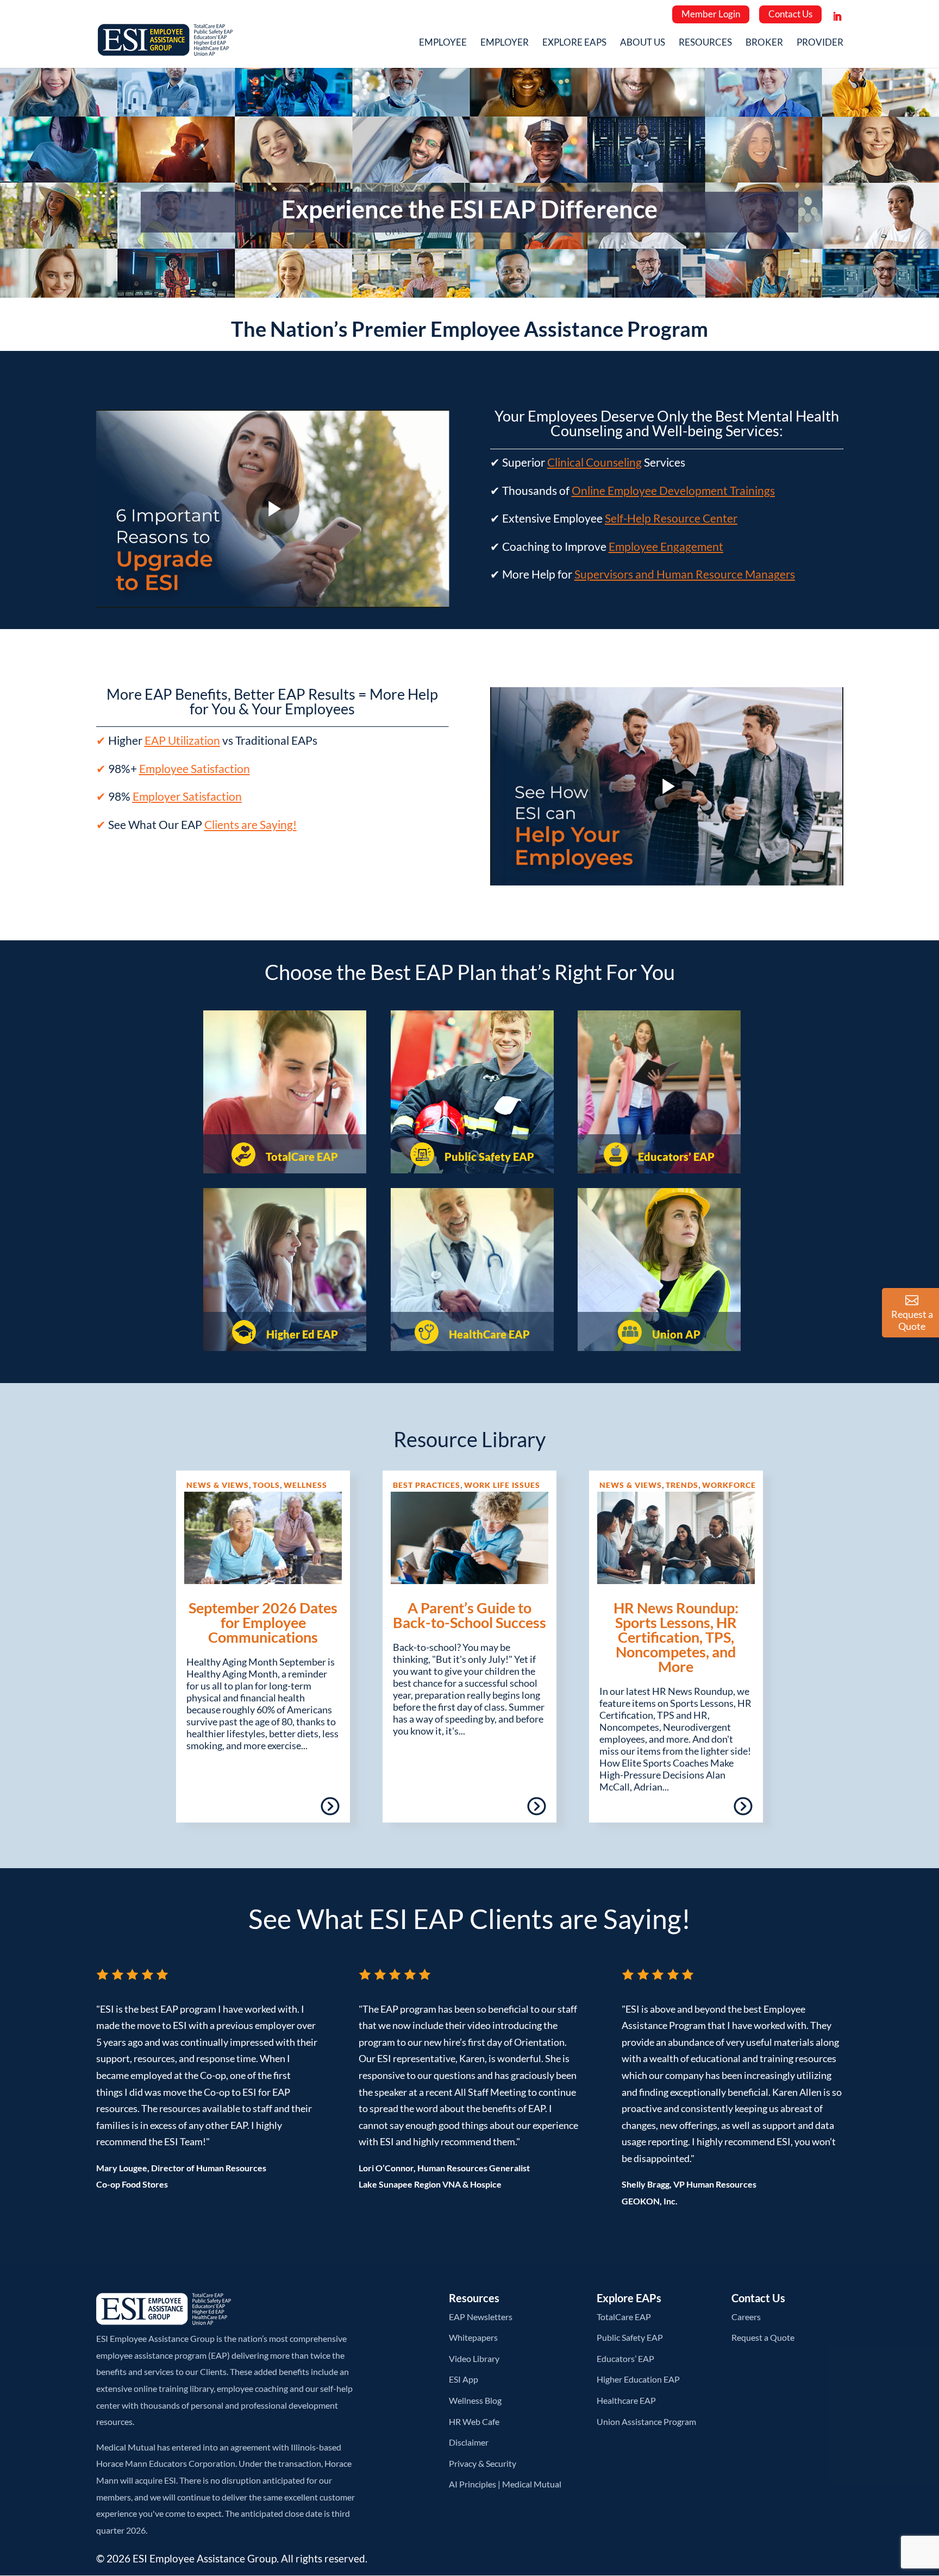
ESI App (464, 2379)
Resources (705, 43)
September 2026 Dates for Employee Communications (263, 1622)
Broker (764, 43)
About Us (643, 43)
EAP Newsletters (481, 2317)
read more (299, 1810)
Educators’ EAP (675, 1157)
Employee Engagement (666, 546)
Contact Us (790, 14)
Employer (505, 43)
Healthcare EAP (626, 2400)
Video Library (474, 2358)
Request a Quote (763, 2337)
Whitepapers (473, 2337)
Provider (820, 43)
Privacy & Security (483, 2463)
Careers (746, 2317)
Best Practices (427, 1485)
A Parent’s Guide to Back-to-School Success (469, 1615)
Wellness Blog (475, 2400)
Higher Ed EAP (301, 1334)
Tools (266, 1485)
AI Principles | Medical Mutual (505, 2484)
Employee (443, 43)
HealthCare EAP (488, 1334)
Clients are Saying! (251, 824)
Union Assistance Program (646, 2421)
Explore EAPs (574, 43)
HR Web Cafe (474, 2421)
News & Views (218, 1485)
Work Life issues (502, 1485)
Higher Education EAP (638, 2379)
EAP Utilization (182, 740)
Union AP (675, 1334)
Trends (682, 1485)
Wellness (305, 1485)
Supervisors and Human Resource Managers (685, 574)
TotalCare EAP (301, 1157)
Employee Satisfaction (195, 768)
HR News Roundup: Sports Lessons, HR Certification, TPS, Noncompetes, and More (676, 1637)
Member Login (711, 14)
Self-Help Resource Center (671, 518)
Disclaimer (469, 2442)
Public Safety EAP (488, 1157)
